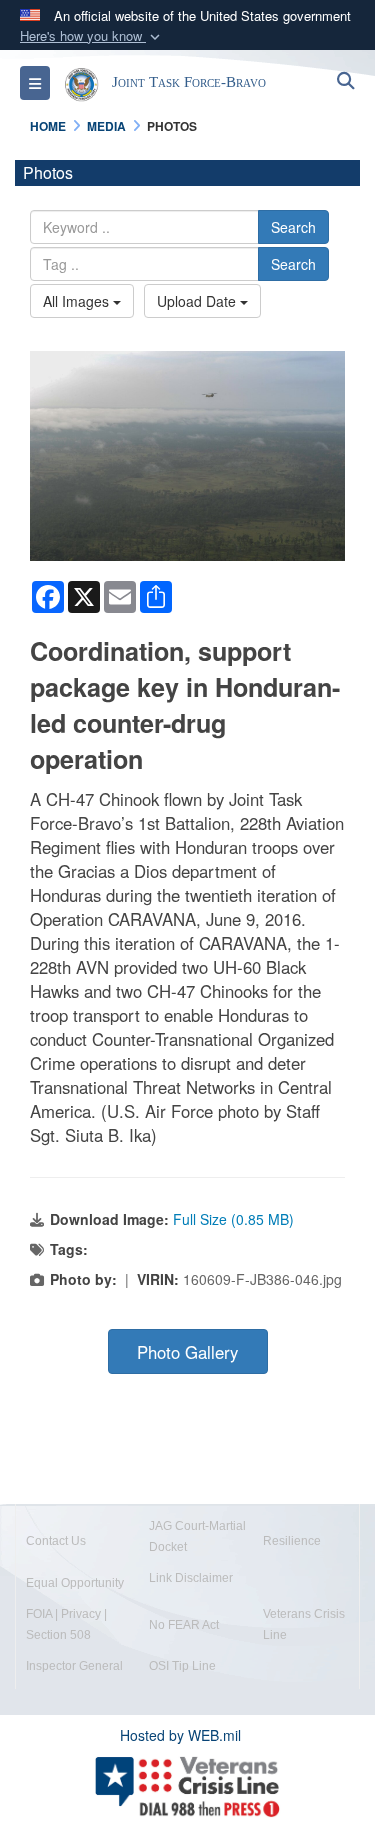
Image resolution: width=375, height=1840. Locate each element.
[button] (92, 36)
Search (293, 227)
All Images (78, 301)
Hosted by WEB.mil (180, 1735)
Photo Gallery (187, 1352)
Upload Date (198, 301)
